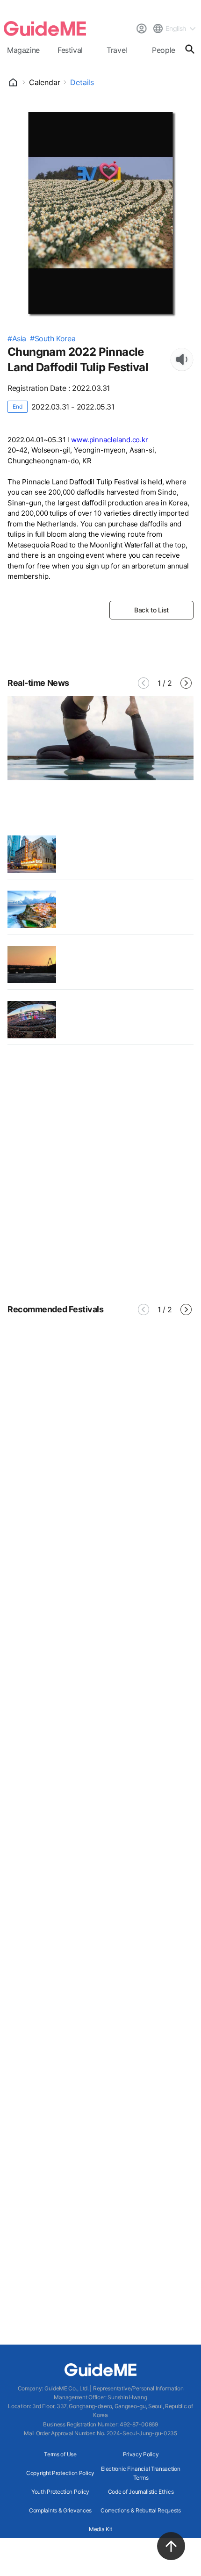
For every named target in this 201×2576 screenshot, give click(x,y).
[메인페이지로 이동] (45, 29)
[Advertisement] (100, 1173)
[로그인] (141, 29)
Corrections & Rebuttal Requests (141, 2510)
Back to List (151, 610)
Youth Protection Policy (60, 2492)
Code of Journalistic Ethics (141, 2492)
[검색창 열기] (190, 49)
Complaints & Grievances (60, 2510)
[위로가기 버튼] (171, 2546)
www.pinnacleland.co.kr (110, 440)
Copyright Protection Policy (60, 2473)
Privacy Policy (141, 2454)
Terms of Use (60, 2454)
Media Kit (100, 2529)
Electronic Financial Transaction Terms (140, 2473)
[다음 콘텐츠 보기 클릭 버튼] (186, 683)
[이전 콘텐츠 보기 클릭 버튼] (144, 683)
